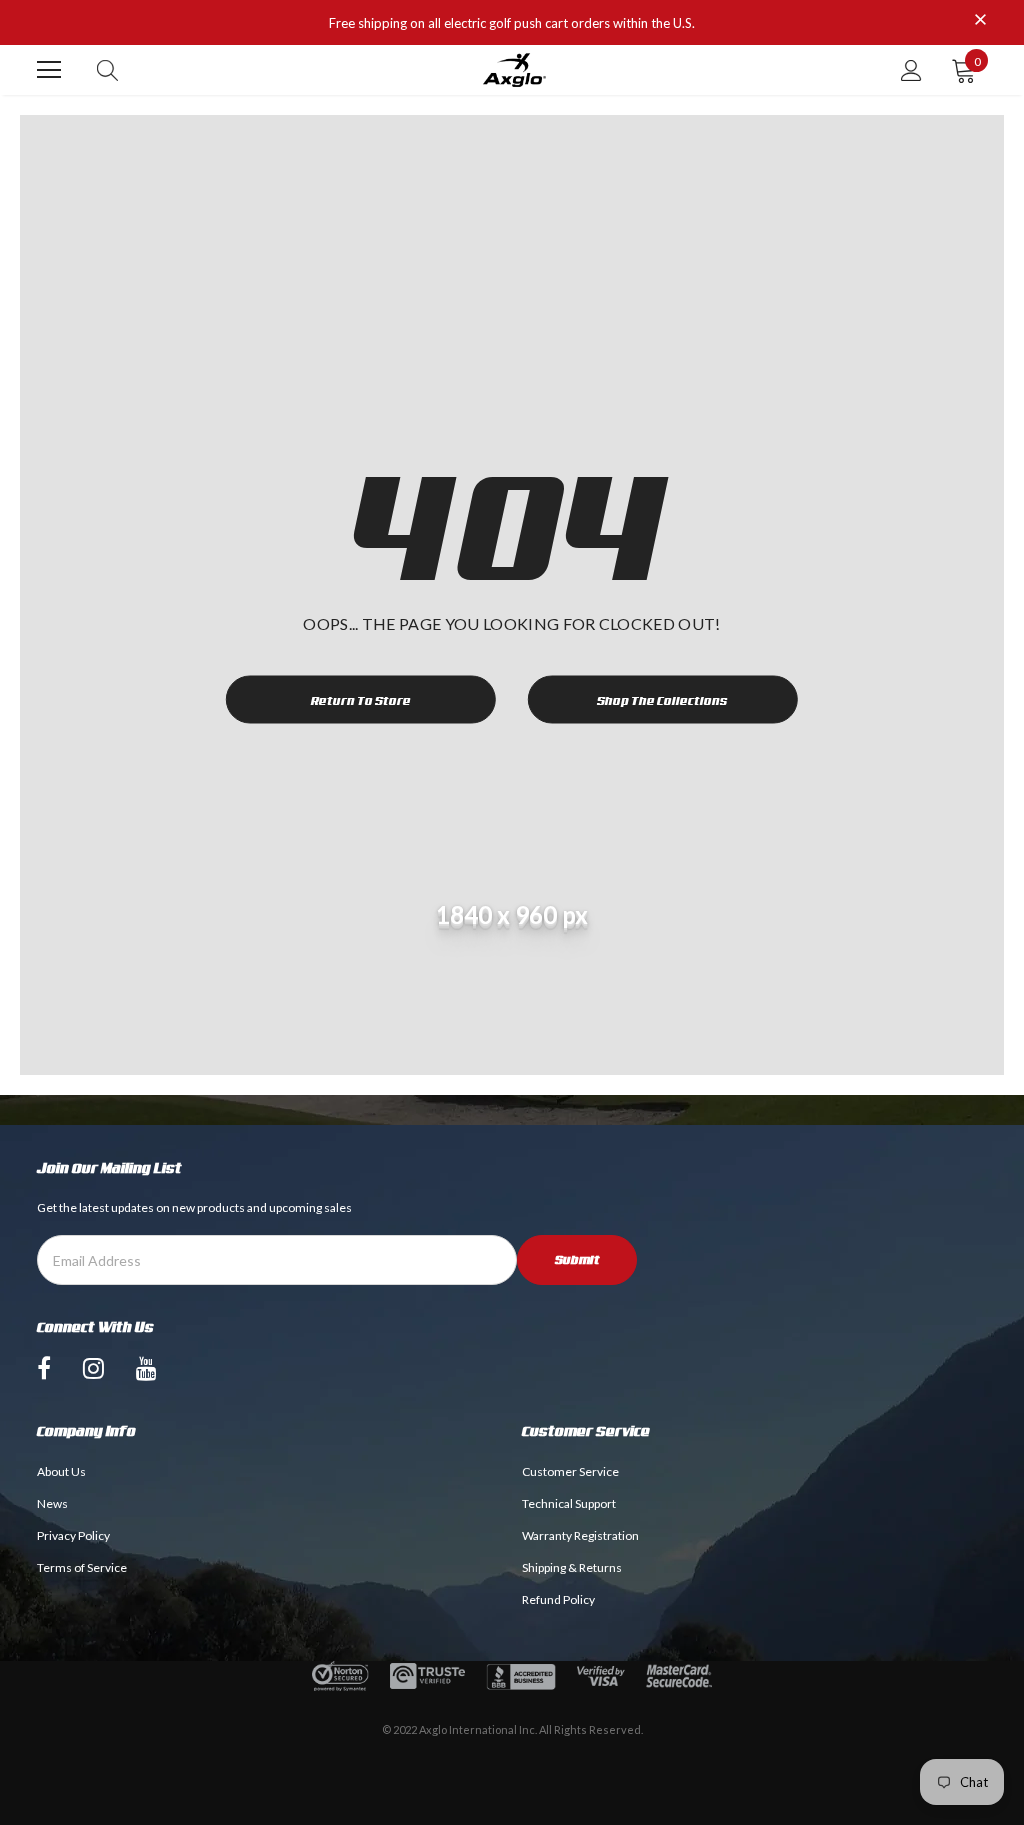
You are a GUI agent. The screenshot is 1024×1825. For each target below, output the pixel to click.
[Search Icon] (107, 70)
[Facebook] (44, 1367)
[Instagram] (93, 1367)
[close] (980, 21)
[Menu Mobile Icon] (49, 70)
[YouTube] (146, 1367)
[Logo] (514, 70)
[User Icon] (911, 70)
